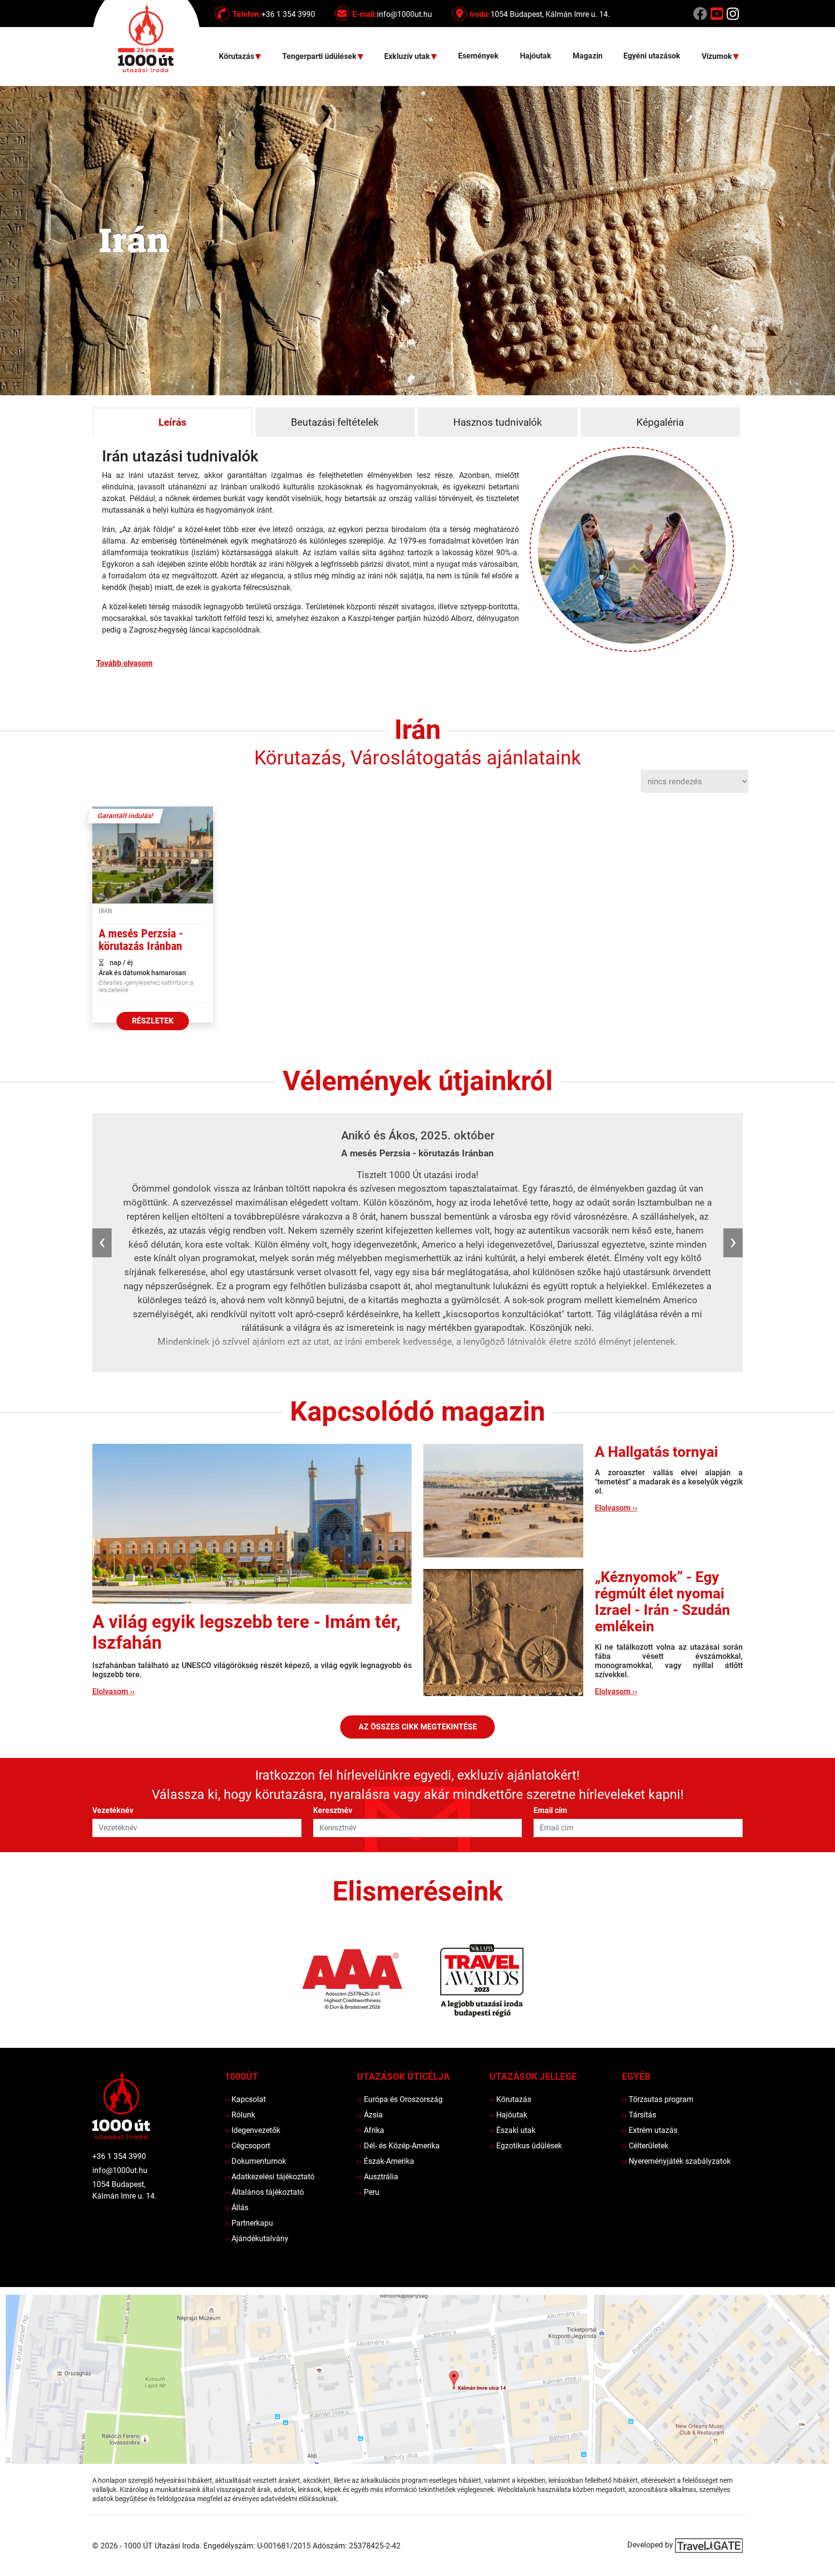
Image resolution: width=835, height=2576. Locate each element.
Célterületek (645, 2146)
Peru (368, 2192)
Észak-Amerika (386, 2161)
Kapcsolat (245, 2099)
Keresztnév (333, 1810)
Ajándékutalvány (257, 2238)
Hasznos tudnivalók (498, 422)
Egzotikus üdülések (526, 2146)
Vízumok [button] (718, 57)
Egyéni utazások (652, 56)
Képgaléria (660, 422)
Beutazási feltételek (335, 422)
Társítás (639, 2115)
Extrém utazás (650, 2130)
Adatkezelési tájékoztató (270, 2177)
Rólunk (240, 2115)
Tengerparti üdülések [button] (320, 57)
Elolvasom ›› (114, 1691)
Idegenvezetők (252, 2130)
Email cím (550, 1810)
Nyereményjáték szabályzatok (676, 2161)
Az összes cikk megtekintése (418, 1727)
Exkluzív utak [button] (408, 57)
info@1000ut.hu (120, 2170)
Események (478, 56)
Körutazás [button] (238, 57)
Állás (237, 2208)
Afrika (371, 2130)
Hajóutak (536, 56)
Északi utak (512, 2130)
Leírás (173, 422)
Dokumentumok (255, 2161)
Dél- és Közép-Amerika (398, 2146)
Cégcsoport (247, 2146)
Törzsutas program (658, 2099)
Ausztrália (378, 2177)
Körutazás (510, 2099)
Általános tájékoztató (264, 2192)
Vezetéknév (113, 1810)
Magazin (588, 56)
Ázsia (370, 2115)
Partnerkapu (249, 2223)
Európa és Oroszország (400, 2099)
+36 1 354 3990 (119, 2156)
